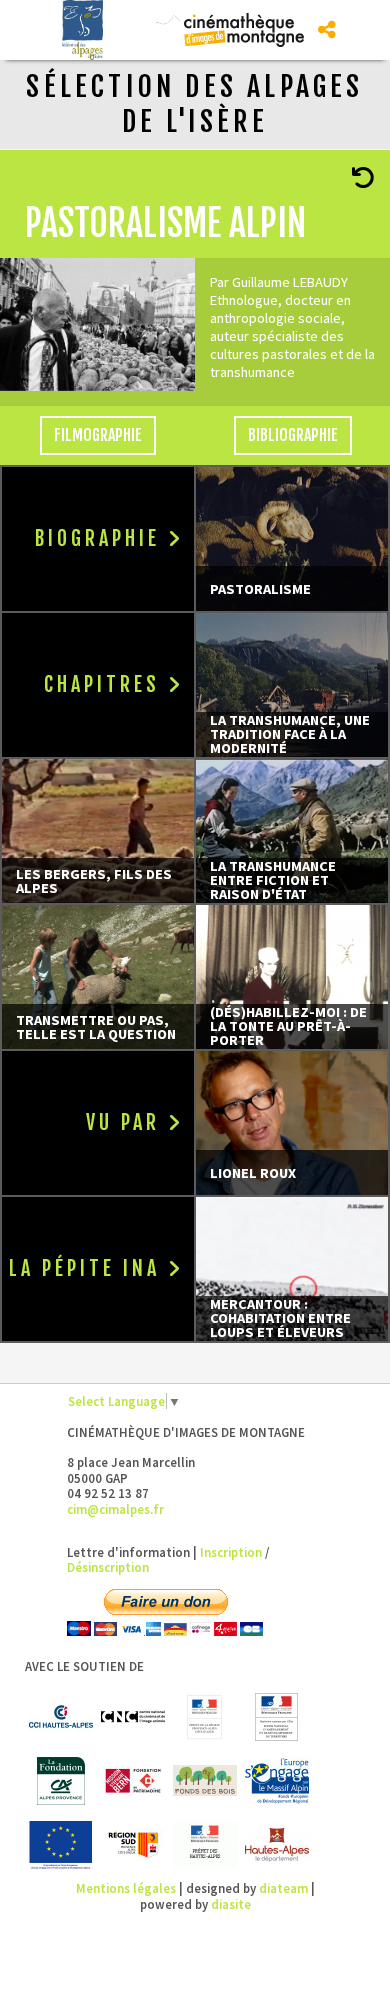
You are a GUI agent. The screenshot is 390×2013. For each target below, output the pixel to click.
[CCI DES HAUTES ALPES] (61, 1717)
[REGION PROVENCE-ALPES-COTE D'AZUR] (133, 1845)
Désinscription (108, 1567)
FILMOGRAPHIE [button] (98, 435)
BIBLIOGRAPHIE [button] (293, 435)
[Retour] (363, 181)
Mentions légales (126, 1888)
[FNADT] (277, 1717)
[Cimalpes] (250, 28)
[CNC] (133, 1717)
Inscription (231, 1552)
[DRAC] (205, 1717)
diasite (231, 1904)
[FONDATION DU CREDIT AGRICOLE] (61, 1781)
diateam (283, 1888)
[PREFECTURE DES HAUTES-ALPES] (205, 1845)
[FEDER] (277, 1781)
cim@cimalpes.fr (115, 1509)
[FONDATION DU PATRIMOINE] (133, 1781)
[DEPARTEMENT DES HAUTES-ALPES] (277, 1845)
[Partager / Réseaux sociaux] (327, 30)
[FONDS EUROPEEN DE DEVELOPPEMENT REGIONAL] (61, 1845)
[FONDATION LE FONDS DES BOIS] (205, 1781)
